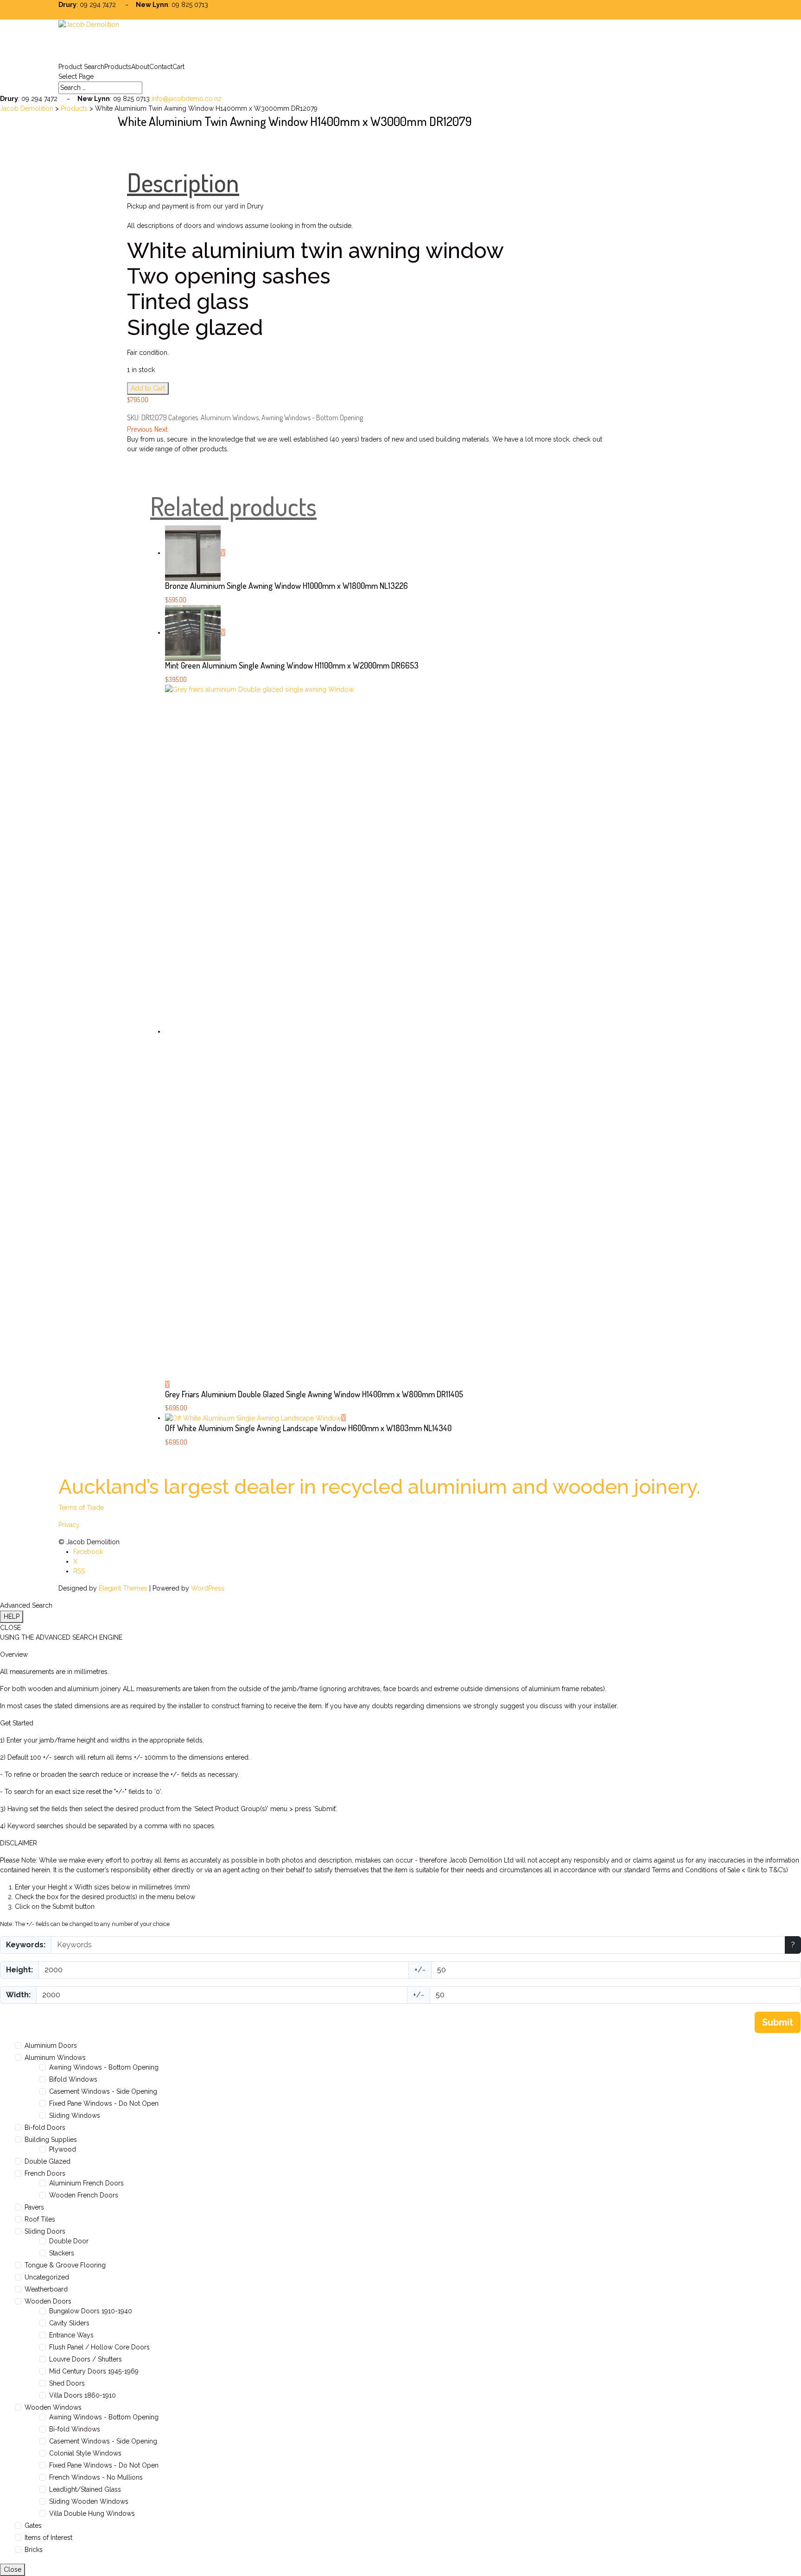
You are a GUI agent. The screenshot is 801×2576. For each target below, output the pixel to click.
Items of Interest (48, 2538)
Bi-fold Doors (45, 2128)
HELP (12, 1616)
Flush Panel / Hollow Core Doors (99, 2347)
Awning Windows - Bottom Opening (312, 417)
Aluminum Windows (230, 417)
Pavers (34, 2207)
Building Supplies (51, 2140)
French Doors (45, 2173)
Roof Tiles (40, 2219)
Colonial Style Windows (85, 2453)
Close (13, 2570)
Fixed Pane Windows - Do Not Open (104, 2103)
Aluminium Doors (51, 2046)
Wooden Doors (48, 2301)
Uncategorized (47, 2277)
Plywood (63, 2149)
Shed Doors (67, 2383)
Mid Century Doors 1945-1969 (94, 2371)
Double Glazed (48, 2161)
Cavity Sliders (69, 2323)
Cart (178, 67)
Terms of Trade (81, 1508)
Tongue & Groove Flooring (65, 2265)
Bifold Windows (73, 2079)
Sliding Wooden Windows (89, 2501)
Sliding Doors (45, 2231)
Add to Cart (148, 388)
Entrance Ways (71, 2335)
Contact (161, 67)
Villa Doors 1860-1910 (83, 2395)
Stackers (62, 2253)
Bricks (34, 2550)
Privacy (69, 1525)
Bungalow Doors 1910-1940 (91, 2311)
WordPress (208, 1588)
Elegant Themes (123, 1588)
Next (161, 429)
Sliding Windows (75, 2115)
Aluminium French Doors (86, 2183)
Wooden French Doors (84, 2195)
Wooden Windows (53, 2407)
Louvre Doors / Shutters (86, 2359)
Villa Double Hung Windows (92, 2513)
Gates (33, 2525)
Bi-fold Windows (75, 2429)
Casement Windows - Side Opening (103, 2091)
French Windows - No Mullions (96, 2477)
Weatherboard (46, 2289)
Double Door (69, 2241)
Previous (140, 429)
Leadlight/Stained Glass (85, 2489)
